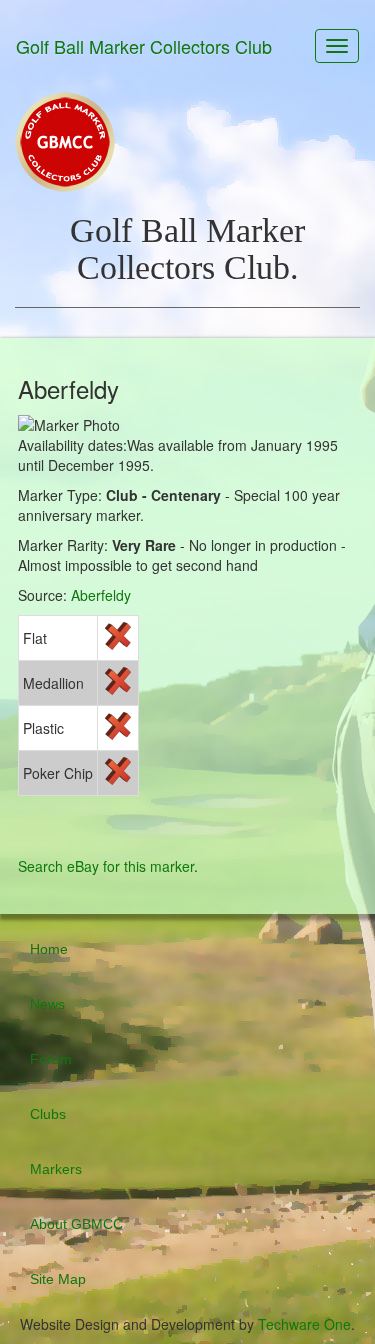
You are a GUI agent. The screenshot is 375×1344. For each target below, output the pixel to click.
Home (49, 949)
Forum (51, 1059)
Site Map (58, 1279)
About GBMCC (76, 1224)
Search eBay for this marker (106, 866)
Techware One (304, 1324)
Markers (56, 1169)
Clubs (48, 1114)
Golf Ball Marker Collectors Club (144, 46)
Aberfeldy (101, 595)
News (47, 1004)
